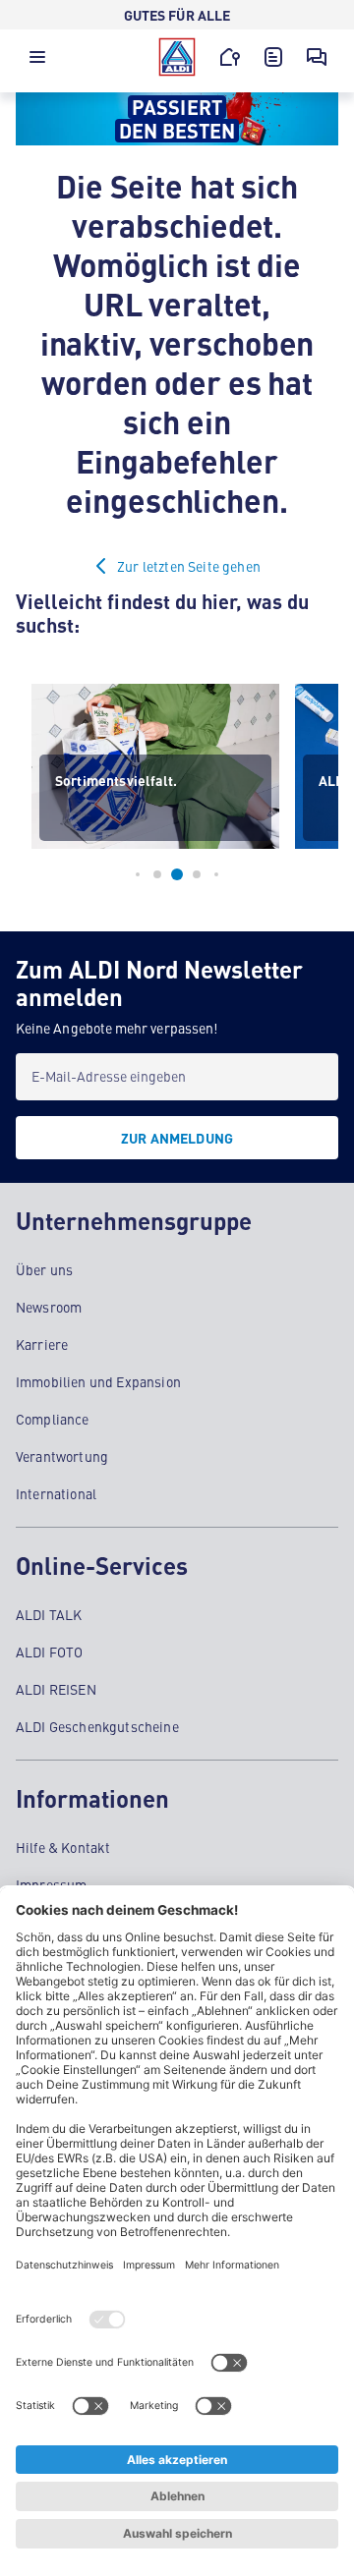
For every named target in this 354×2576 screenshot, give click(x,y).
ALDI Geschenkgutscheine (97, 1726)
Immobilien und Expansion (98, 1381)
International (56, 1493)
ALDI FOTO (49, 1652)
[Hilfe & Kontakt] (317, 57)
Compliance (53, 1419)
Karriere (42, 1344)
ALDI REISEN (56, 1689)
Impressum (51, 1884)
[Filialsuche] (230, 57)
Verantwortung (62, 1456)
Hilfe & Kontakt (63, 1847)
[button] (37, 62)
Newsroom (49, 1307)
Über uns (44, 1269)
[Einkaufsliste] (273, 57)
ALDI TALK (49, 1614)
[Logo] (177, 57)
